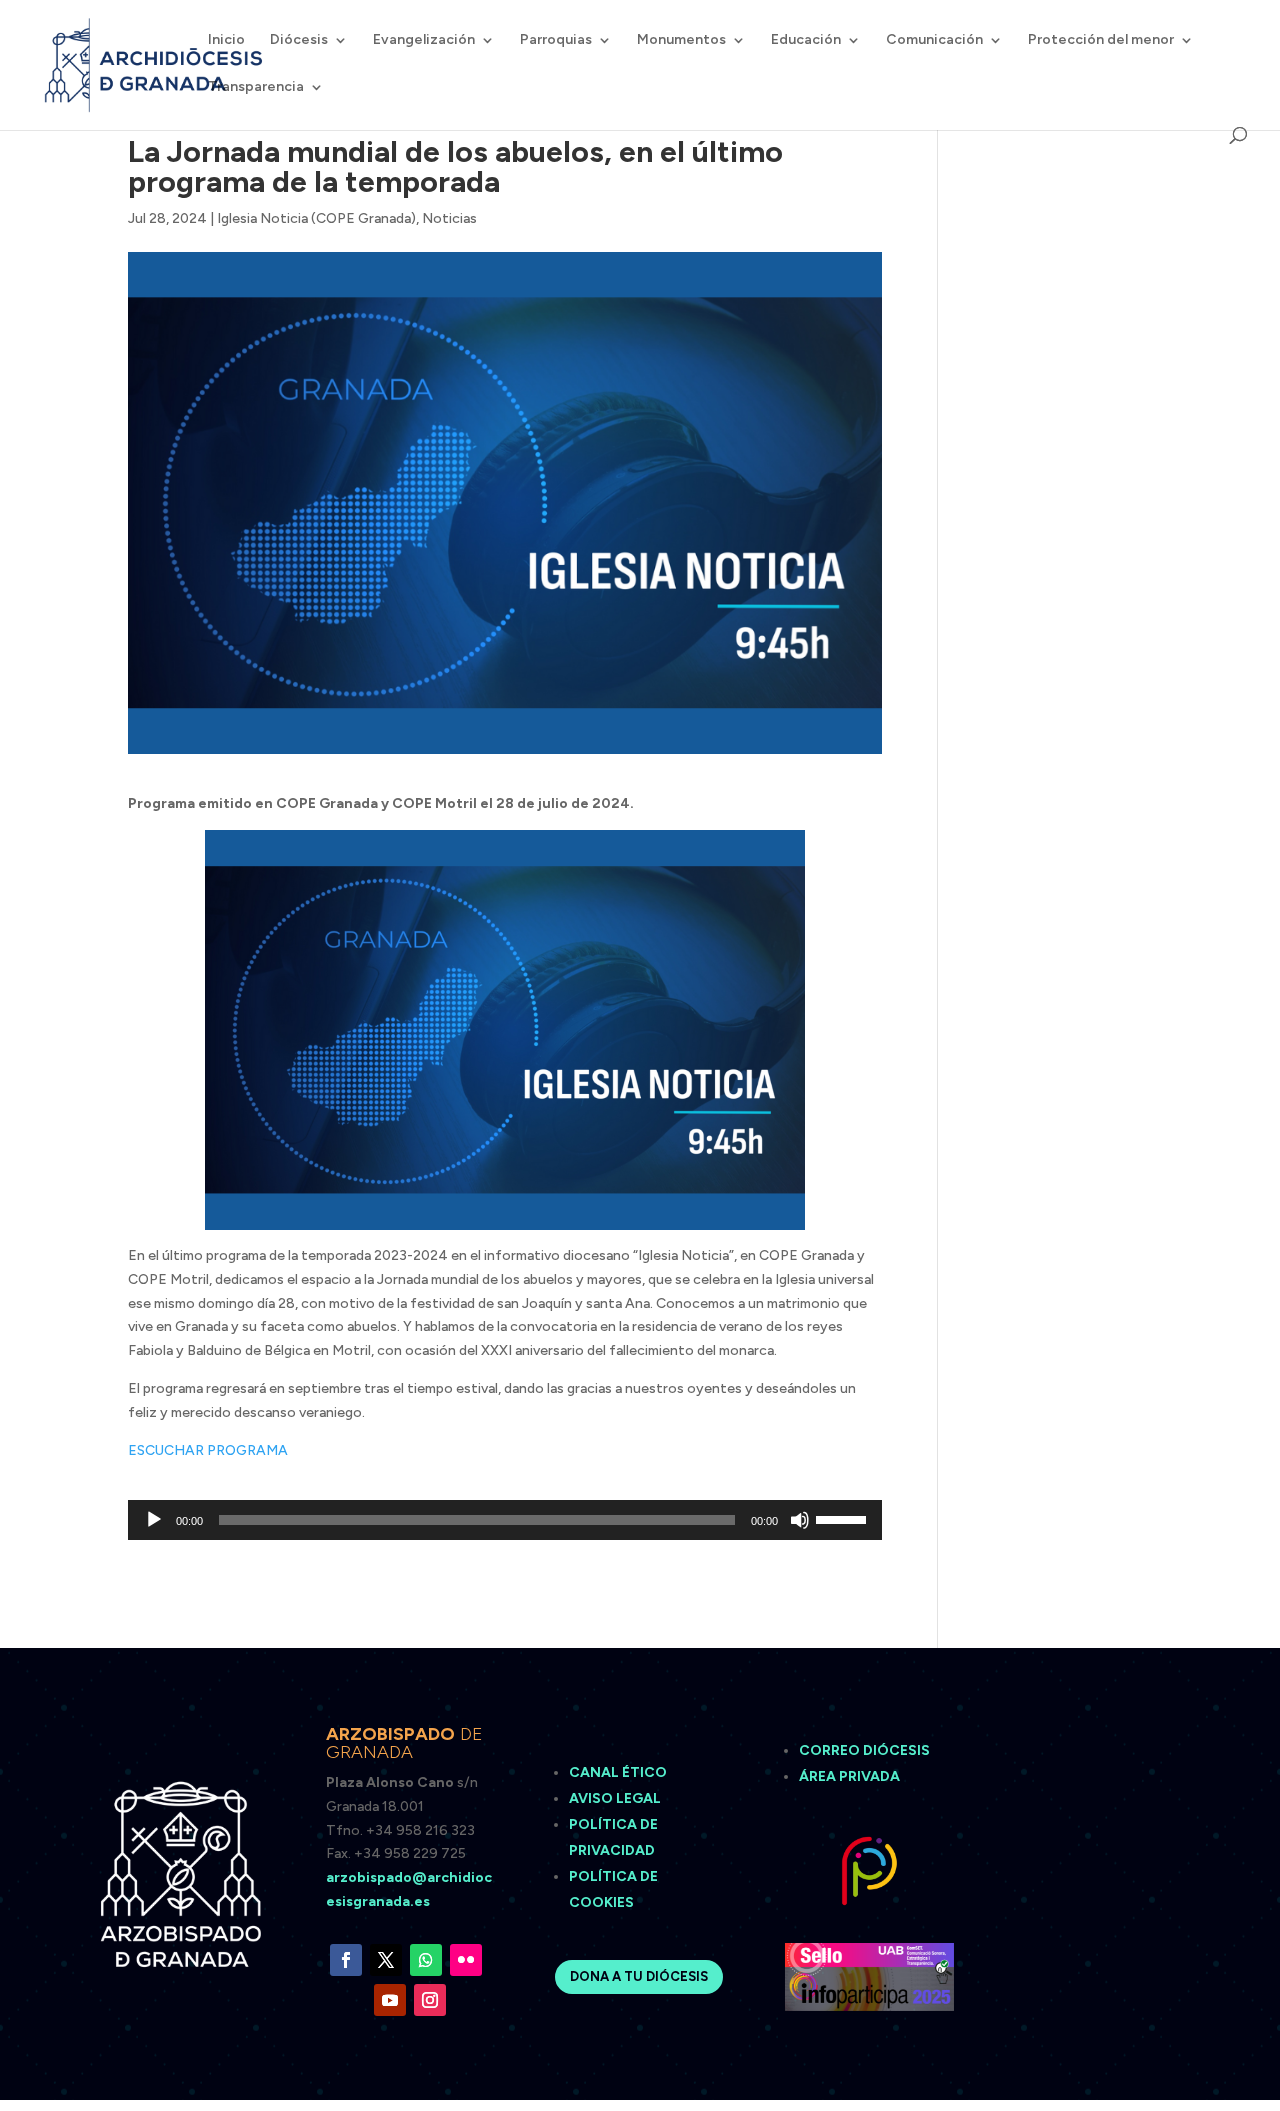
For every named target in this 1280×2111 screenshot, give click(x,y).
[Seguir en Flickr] (466, 1960)
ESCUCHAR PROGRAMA (208, 1450)
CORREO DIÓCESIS (864, 1750)
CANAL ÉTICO (619, 1772)
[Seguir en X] (386, 1960)
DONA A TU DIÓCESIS (639, 1976)
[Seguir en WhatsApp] (426, 1960)
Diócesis (299, 40)
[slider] (844, 1518)
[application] (505, 1520)
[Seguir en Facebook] (346, 1960)
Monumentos (681, 40)
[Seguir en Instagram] (430, 2000)
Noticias (449, 218)
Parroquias (556, 40)
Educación (806, 40)
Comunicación (934, 40)
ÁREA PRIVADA (849, 1776)
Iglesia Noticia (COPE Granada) (316, 218)
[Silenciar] (800, 1520)
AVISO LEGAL (616, 1798)
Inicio (226, 40)
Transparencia (256, 87)
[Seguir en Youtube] (390, 2000)
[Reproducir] (154, 1520)
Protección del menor (1101, 40)
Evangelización (424, 40)
